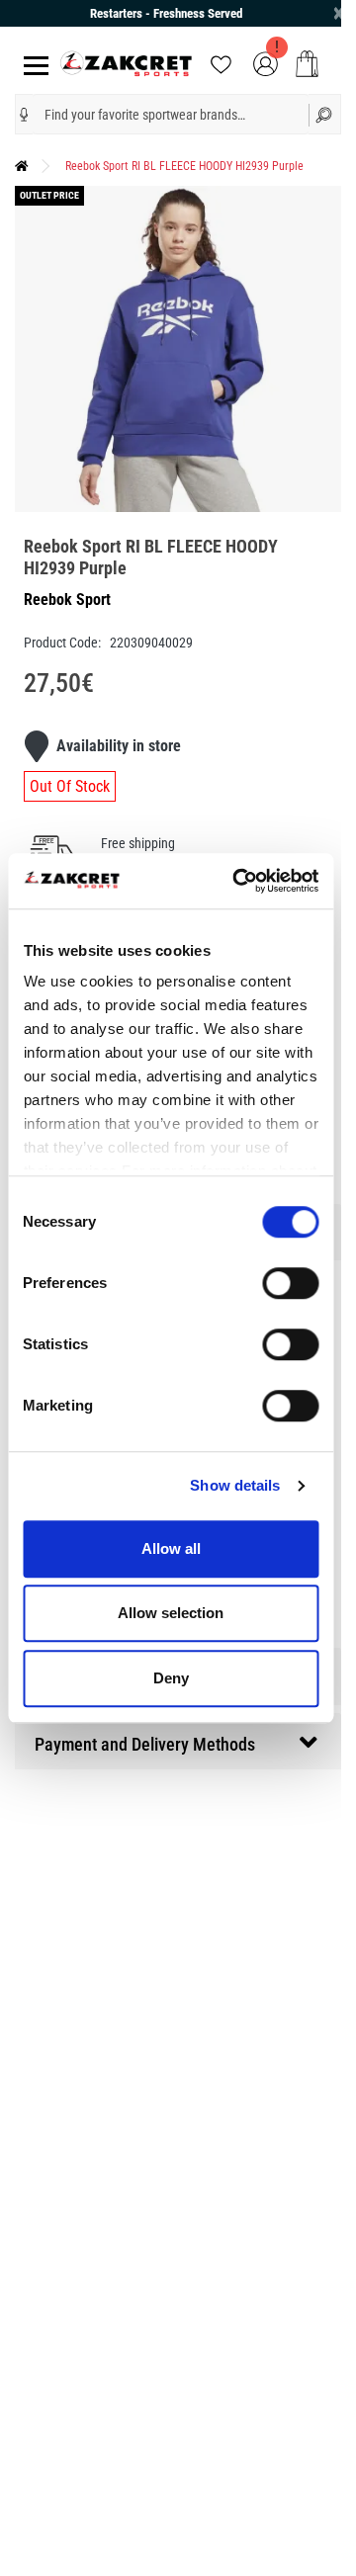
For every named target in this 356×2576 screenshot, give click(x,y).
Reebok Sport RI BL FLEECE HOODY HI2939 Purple (184, 166)
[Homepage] (22, 166)
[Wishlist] (221, 63)
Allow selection (171, 1613)
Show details (235, 1485)
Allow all (171, 1548)
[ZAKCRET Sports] (126, 63)
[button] (24, 115)
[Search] (325, 114)
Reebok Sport (67, 600)
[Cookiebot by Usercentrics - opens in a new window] (239, 881)
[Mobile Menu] (32, 64)
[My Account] (266, 63)
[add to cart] (307, 64)
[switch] (290, 1283)
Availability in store (119, 746)
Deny (171, 1678)
